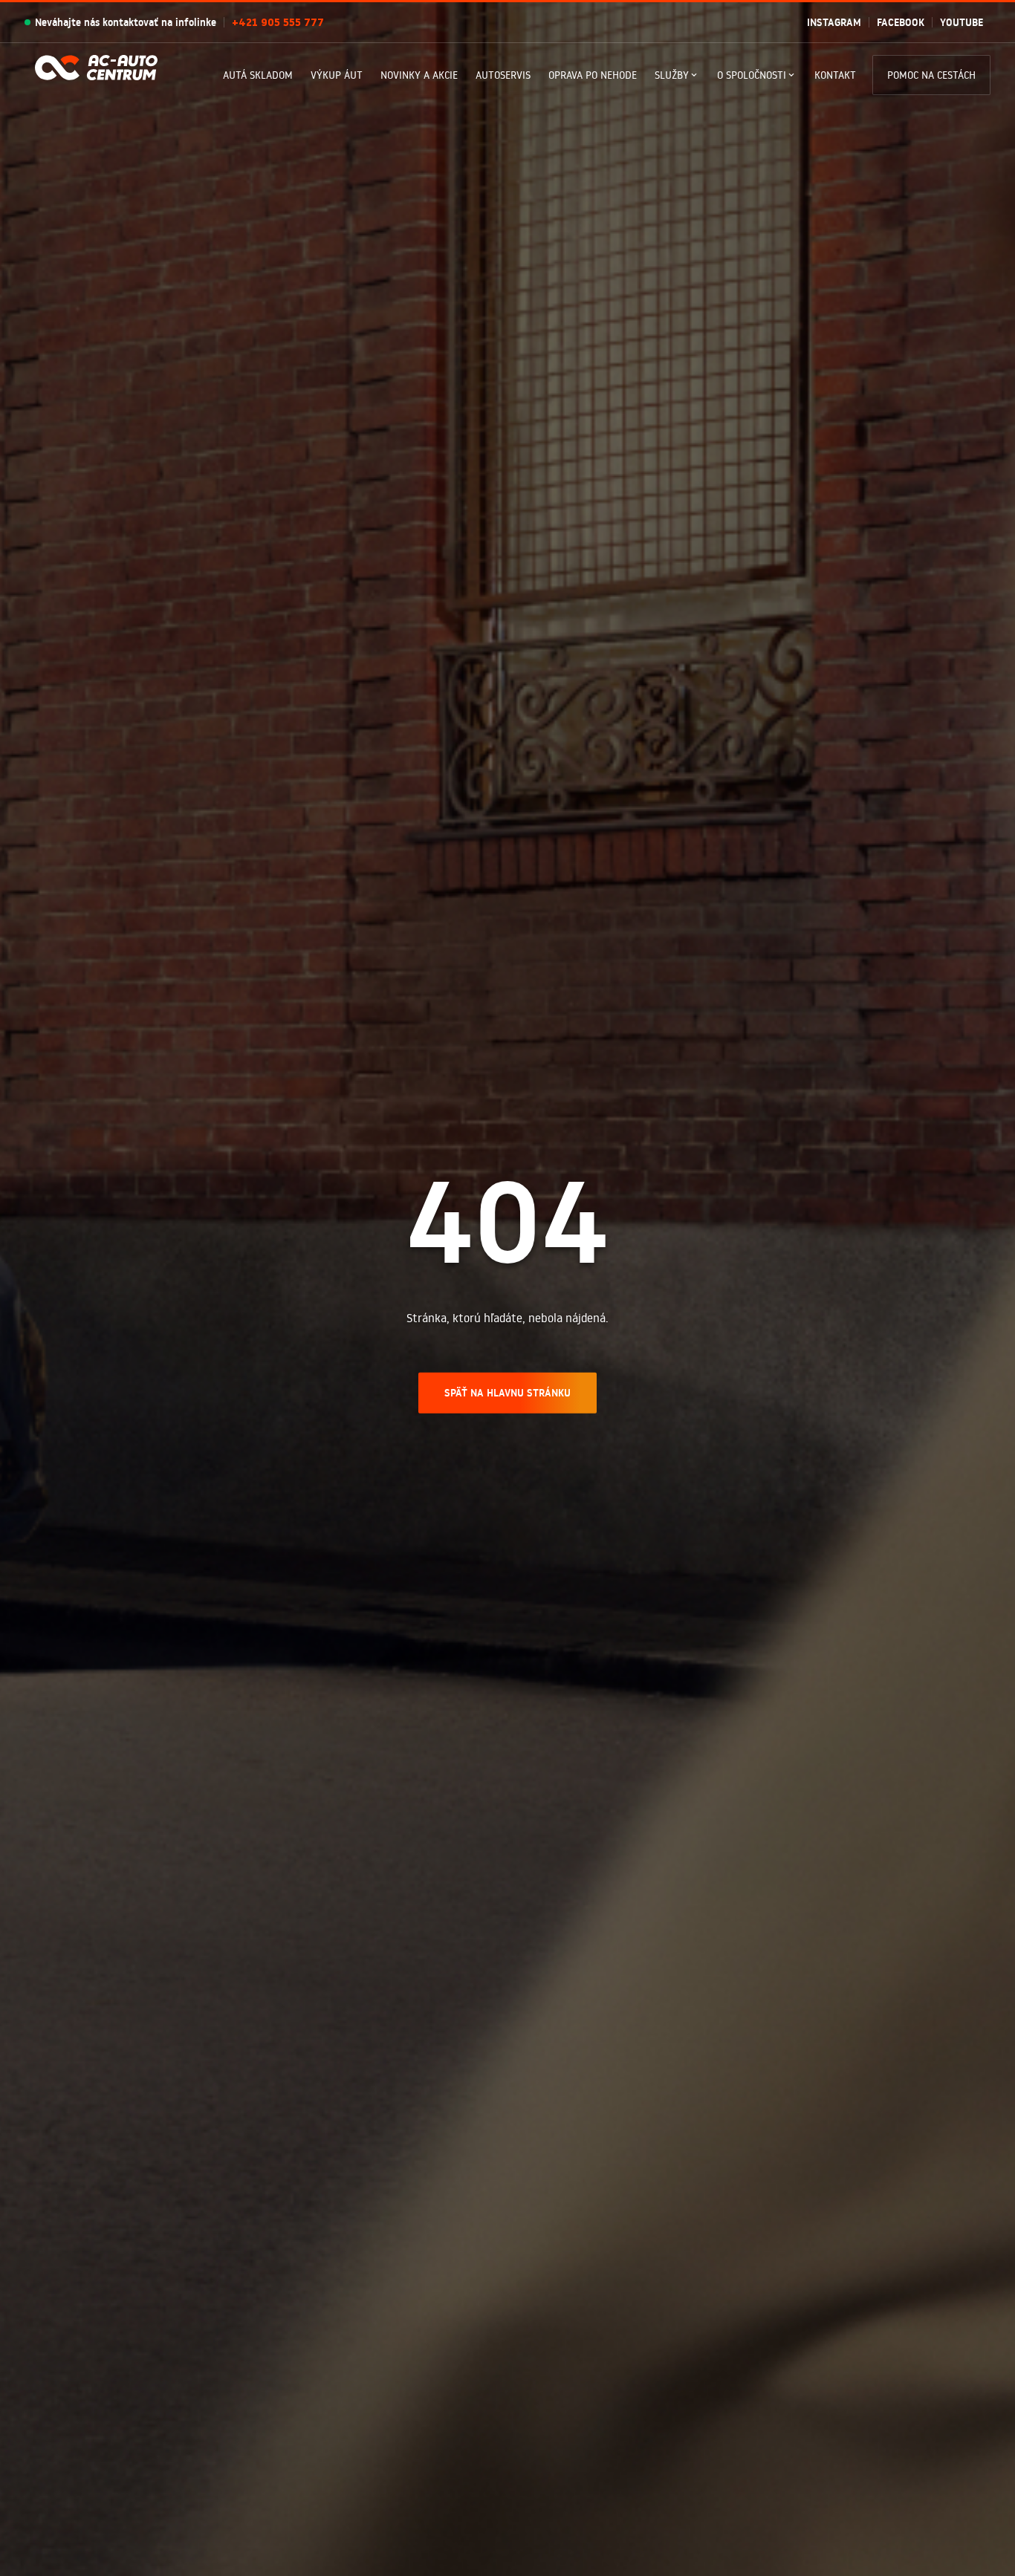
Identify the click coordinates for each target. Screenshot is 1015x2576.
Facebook (901, 22)
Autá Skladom (258, 75)
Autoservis (503, 75)
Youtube (962, 22)
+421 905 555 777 (278, 22)
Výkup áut (337, 75)
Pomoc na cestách (931, 75)
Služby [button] (672, 75)
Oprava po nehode (593, 75)
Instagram (834, 22)
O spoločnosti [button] (752, 75)
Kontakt (835, 75)
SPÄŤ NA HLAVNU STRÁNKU (507, 1392)
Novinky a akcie (419, 75)
